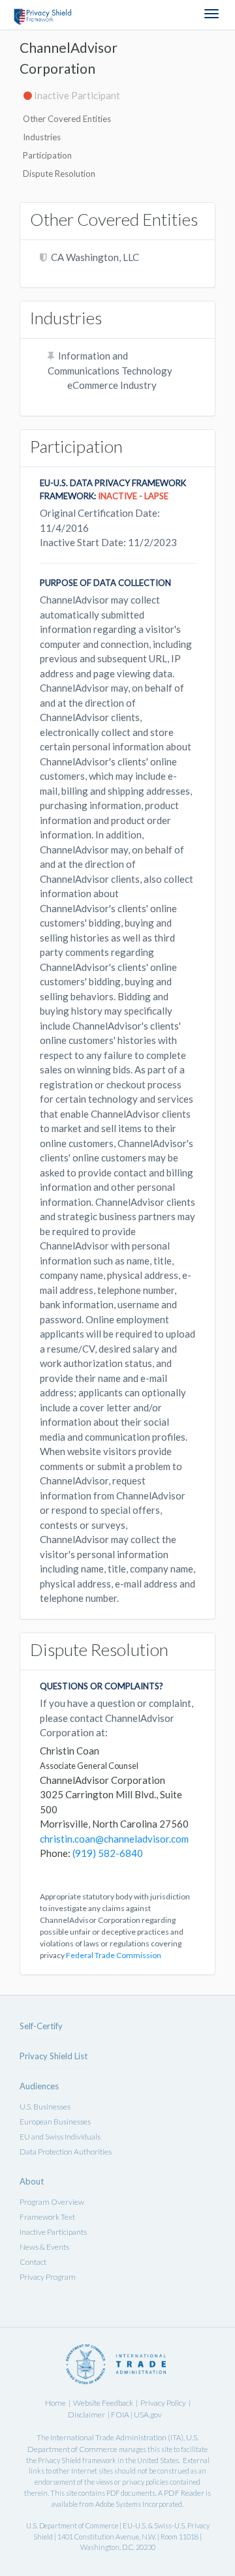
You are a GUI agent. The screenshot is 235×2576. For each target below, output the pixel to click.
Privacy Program (48, 2277)
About (32, 2181)
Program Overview (52, 2202)
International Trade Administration (108, 2437)
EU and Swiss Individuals (60, 2137)
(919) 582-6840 (108, 1853)
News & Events (44, 2247)
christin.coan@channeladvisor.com (114, 1839)
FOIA (121, 2415)
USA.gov (148, 2415)
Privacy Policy (163, 2403)
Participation (47, 155)
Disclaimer (86, 2415)
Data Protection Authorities (66, 2152)
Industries (42, 137)
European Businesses (55, 2122)
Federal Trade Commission (114, 1955)
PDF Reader (184, 2493)
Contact (33, 2262)
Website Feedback (103, 2403)
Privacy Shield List (54, 2056)
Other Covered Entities (67, 119)
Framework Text (47, 2217)
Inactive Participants (53, 2232)
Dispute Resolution (59, 174)
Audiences (39, 2086)
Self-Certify (41, 2026)
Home (55, 2403)
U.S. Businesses (45, 2107)
